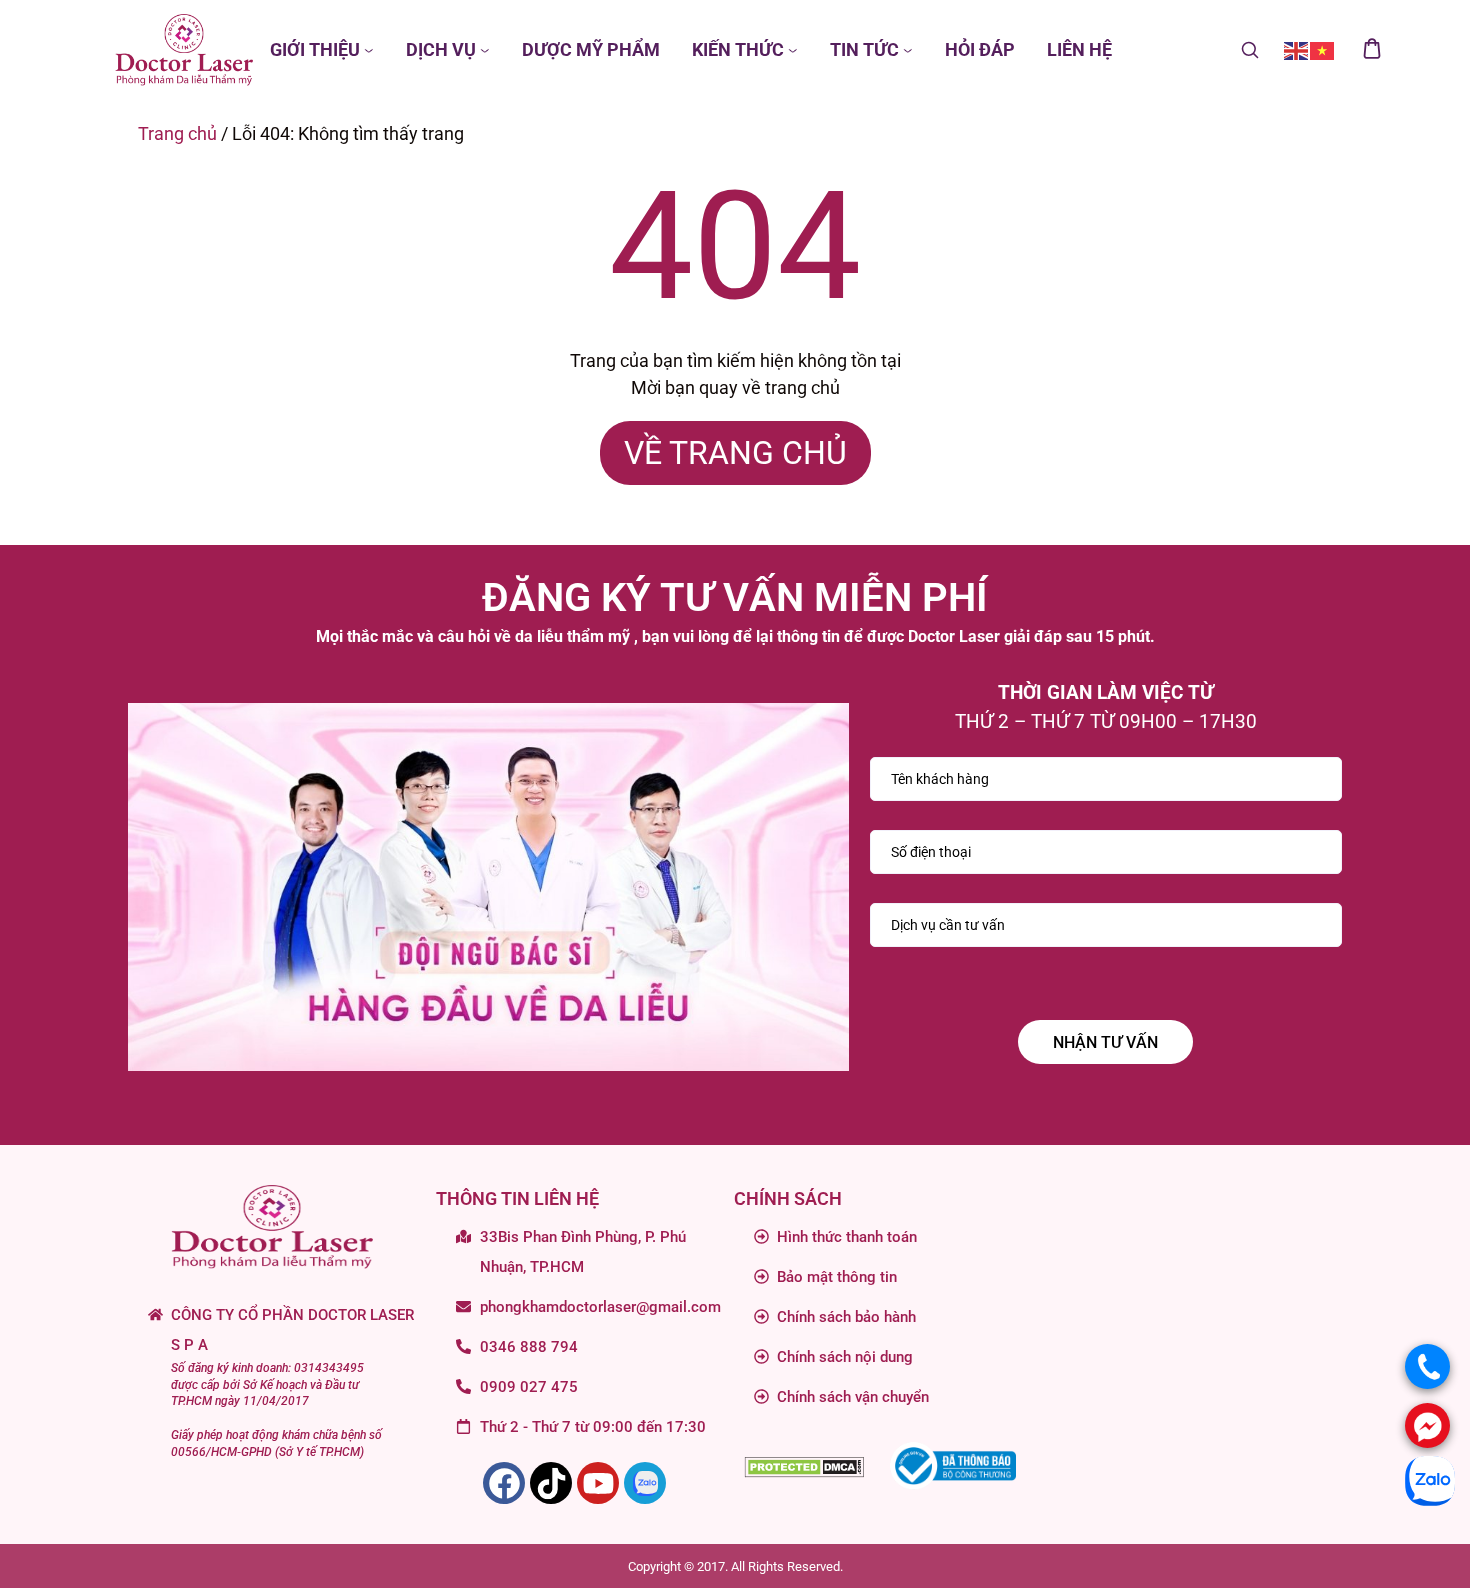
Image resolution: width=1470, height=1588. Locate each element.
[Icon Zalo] (645, 1483)
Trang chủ (177, 133)
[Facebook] (504, 1483)
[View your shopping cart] (1372, 50)
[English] (1297, 49)
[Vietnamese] (1323, 49)
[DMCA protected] (804, 1465)
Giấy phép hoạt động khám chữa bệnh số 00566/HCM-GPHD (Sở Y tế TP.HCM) (276, 1443)
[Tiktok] (551, 1483)
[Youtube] (598, 1483)
